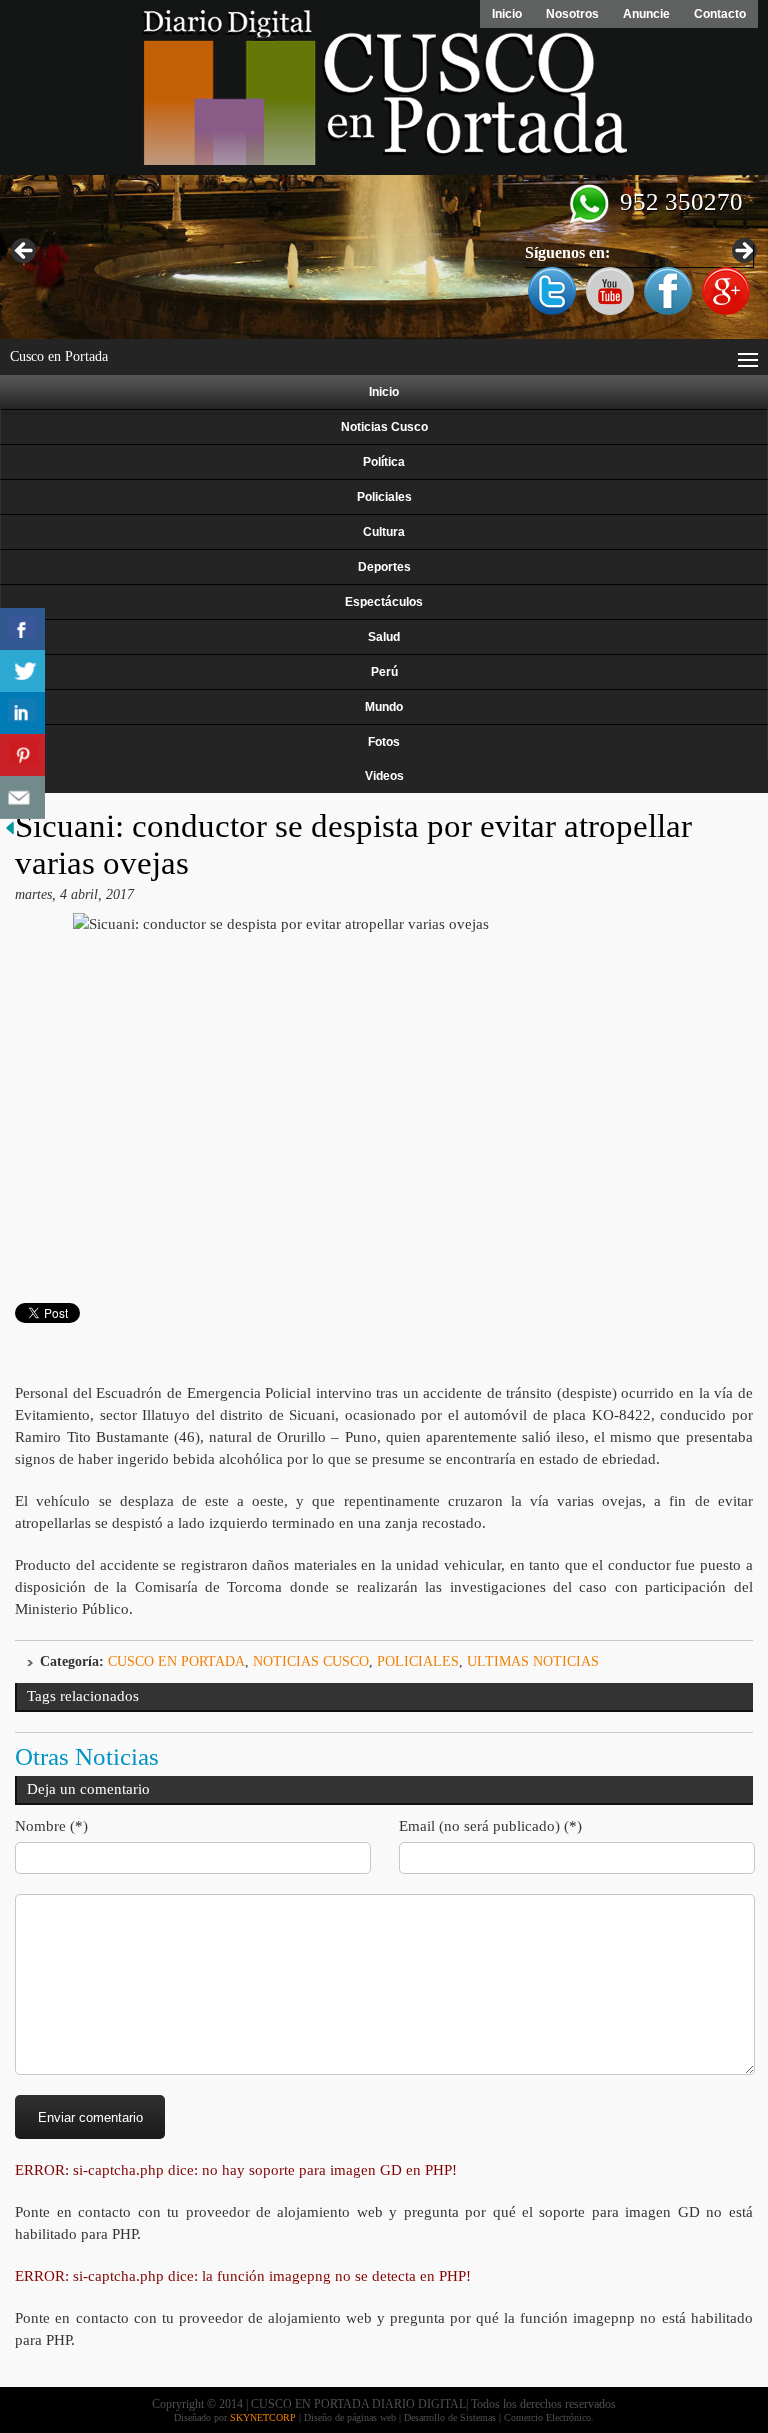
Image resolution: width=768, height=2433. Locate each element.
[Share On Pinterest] (22, 755)
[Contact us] (22, 797)
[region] (384, 257)
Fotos (384, 742)
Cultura (384, 532)
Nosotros (572, 14)
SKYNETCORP (263, 2417)
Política (384, 462)
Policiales (384, 497)
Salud (384, 637)
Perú (384, 672)
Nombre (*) (51, 1826)
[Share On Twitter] (22, 671)
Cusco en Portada (176, 1661)
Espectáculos (384, 602)
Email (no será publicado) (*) (490, 1826)
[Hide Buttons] (10, 833)
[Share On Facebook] (22, 629)
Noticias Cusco (384, 427)
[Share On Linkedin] (22, 713)
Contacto (720, 14)
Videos (384, 776)
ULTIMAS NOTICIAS (533, 1661)
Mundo (384, 707)
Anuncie (646, 14)
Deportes (384, 567)
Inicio (507, 14)
